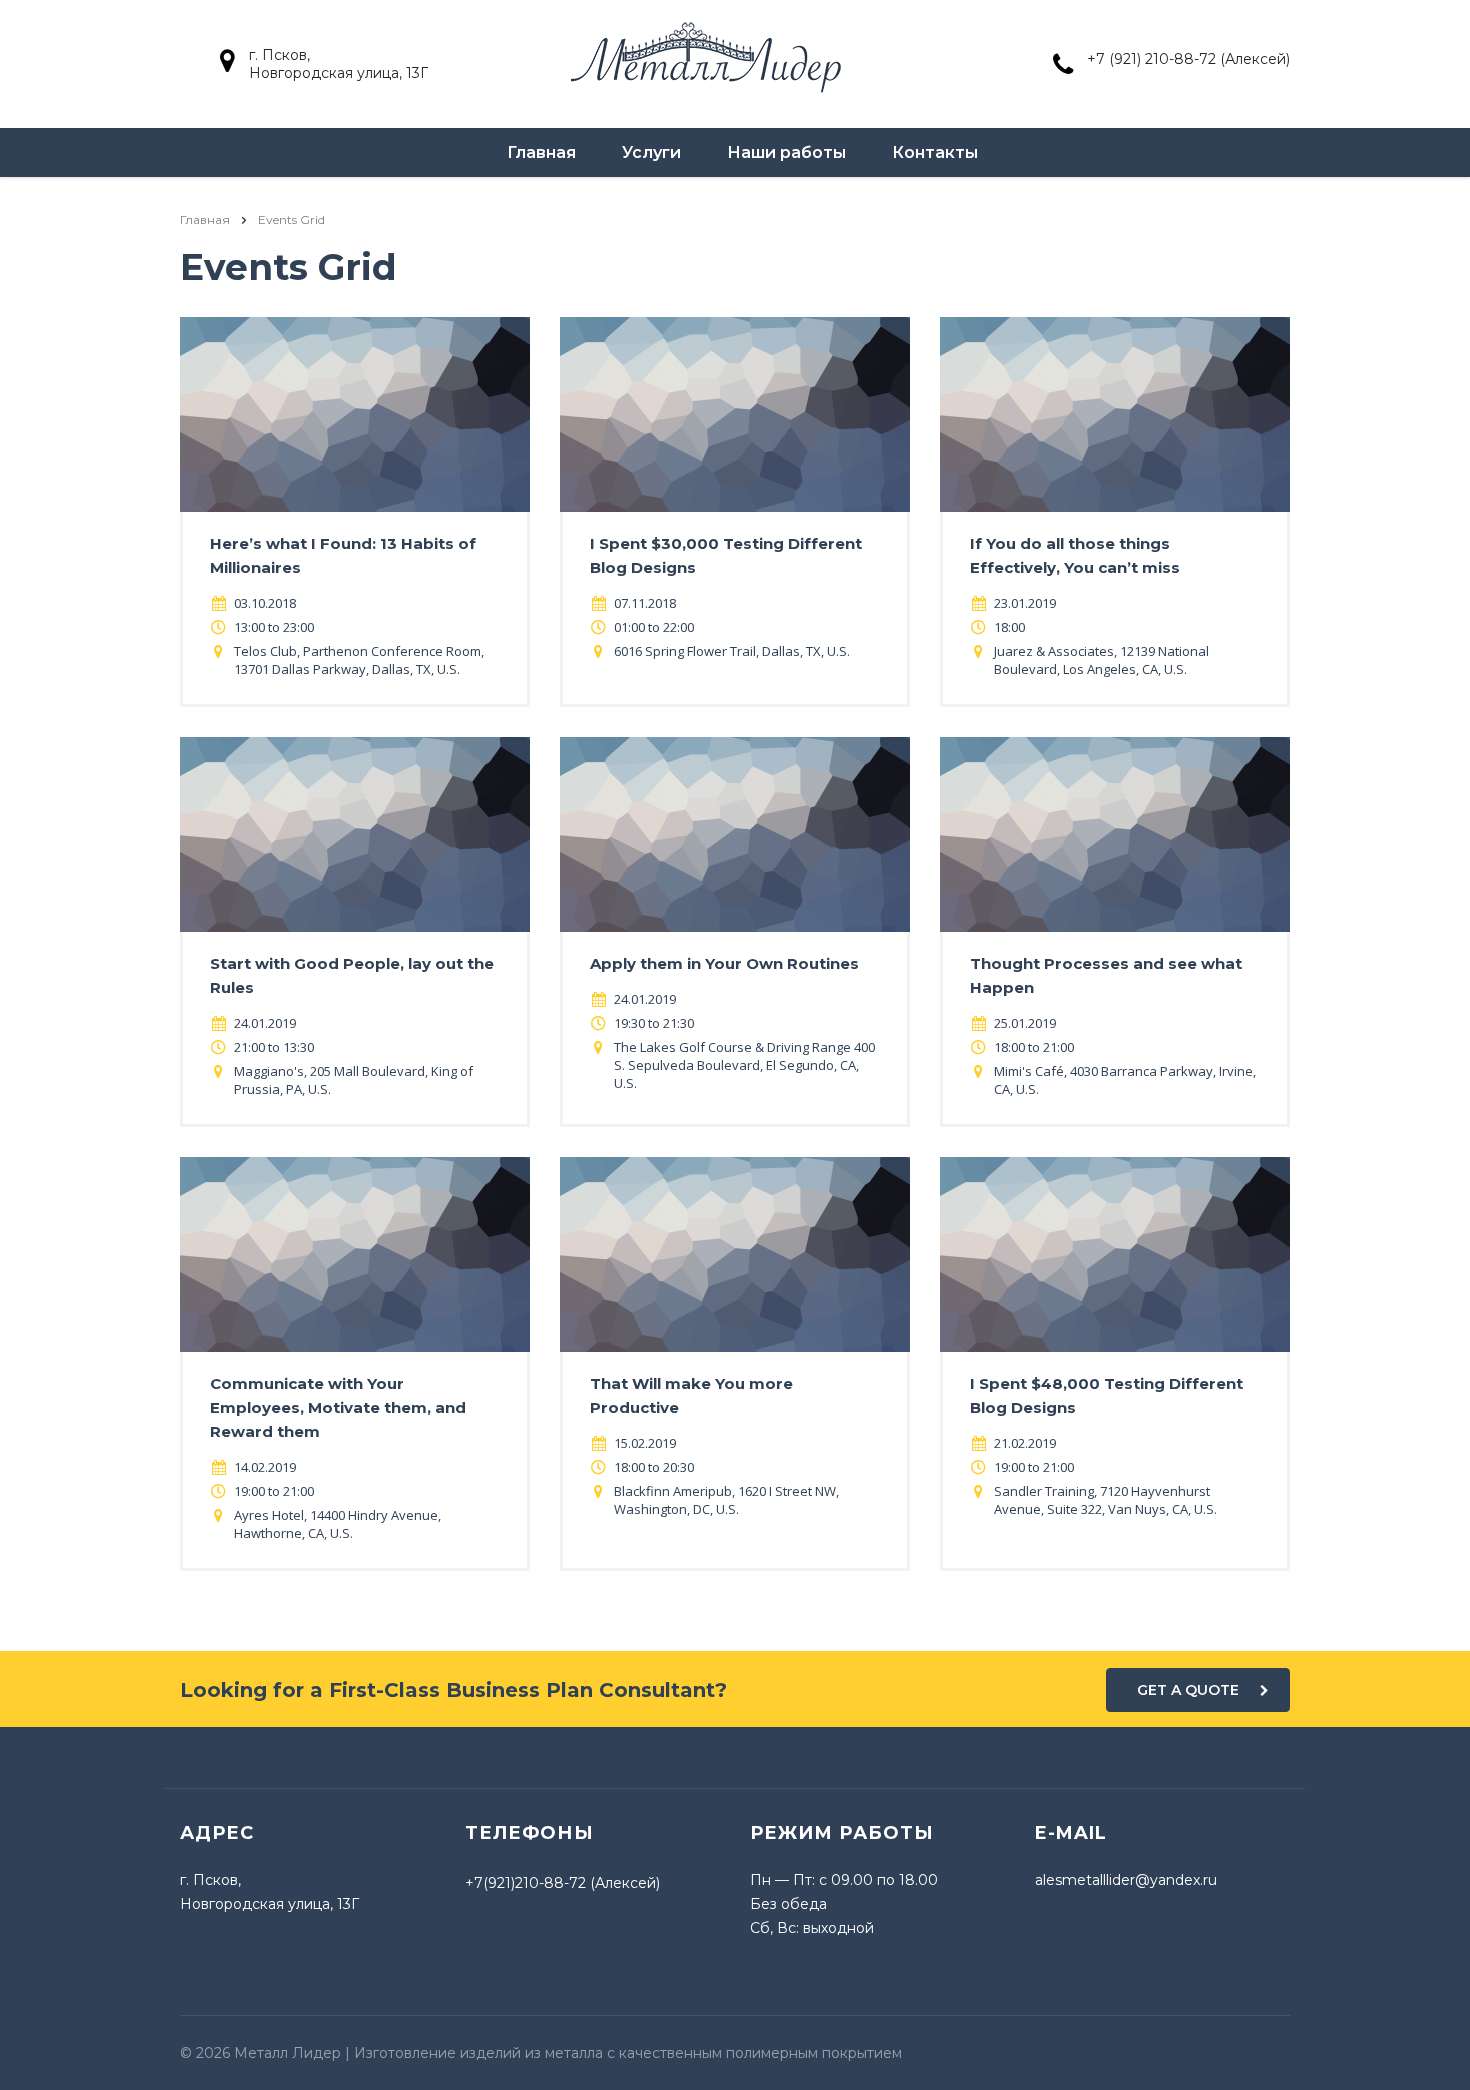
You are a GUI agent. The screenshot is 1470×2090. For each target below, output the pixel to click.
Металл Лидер (287, 2053)
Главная (541, 152)
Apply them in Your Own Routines (724, 963)
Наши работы (786, 152)
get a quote (1188, 1690)
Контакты (935, 152)
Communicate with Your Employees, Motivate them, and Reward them (338, 1407)
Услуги (651, 152)
